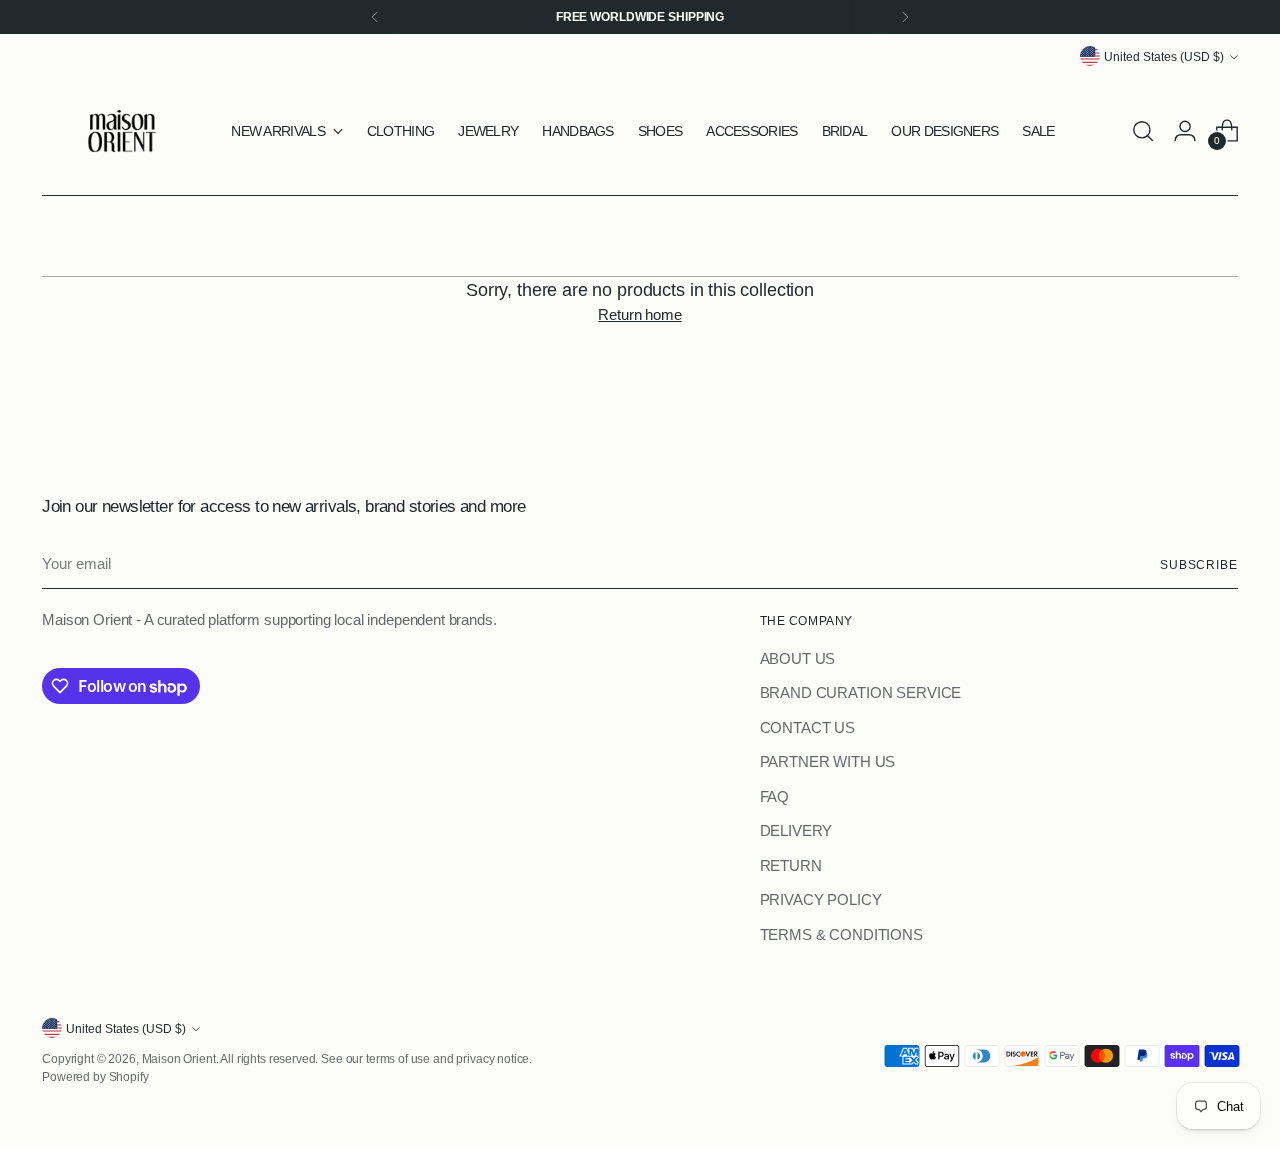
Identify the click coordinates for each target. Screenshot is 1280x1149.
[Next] (905, 17)
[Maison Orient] (122, 131)
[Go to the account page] (1185, 131)
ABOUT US (798, 658)
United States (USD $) (1164, 56)
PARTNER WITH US (828, 761)
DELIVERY (796, 830)
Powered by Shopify (95, 1076)
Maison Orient (179, 1058)
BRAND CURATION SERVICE (861, 692)
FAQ (775, 796)
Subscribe (1199, 564)
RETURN (791, 865)
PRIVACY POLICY (821, 899)
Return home (639, 314)
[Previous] (375, 17)
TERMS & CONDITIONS (841, 934)
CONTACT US (808, 727)
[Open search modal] (1143, 131)
